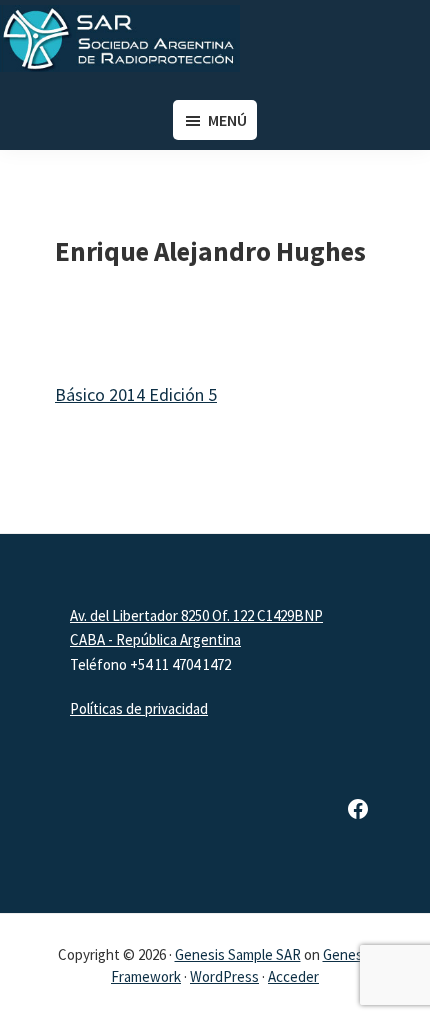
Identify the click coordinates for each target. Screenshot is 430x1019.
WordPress (224, 976)
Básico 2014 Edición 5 (136, 394)
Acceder (293, 976)
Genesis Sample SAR (238, 954)
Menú (227, 120)
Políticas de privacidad (139, 708)
